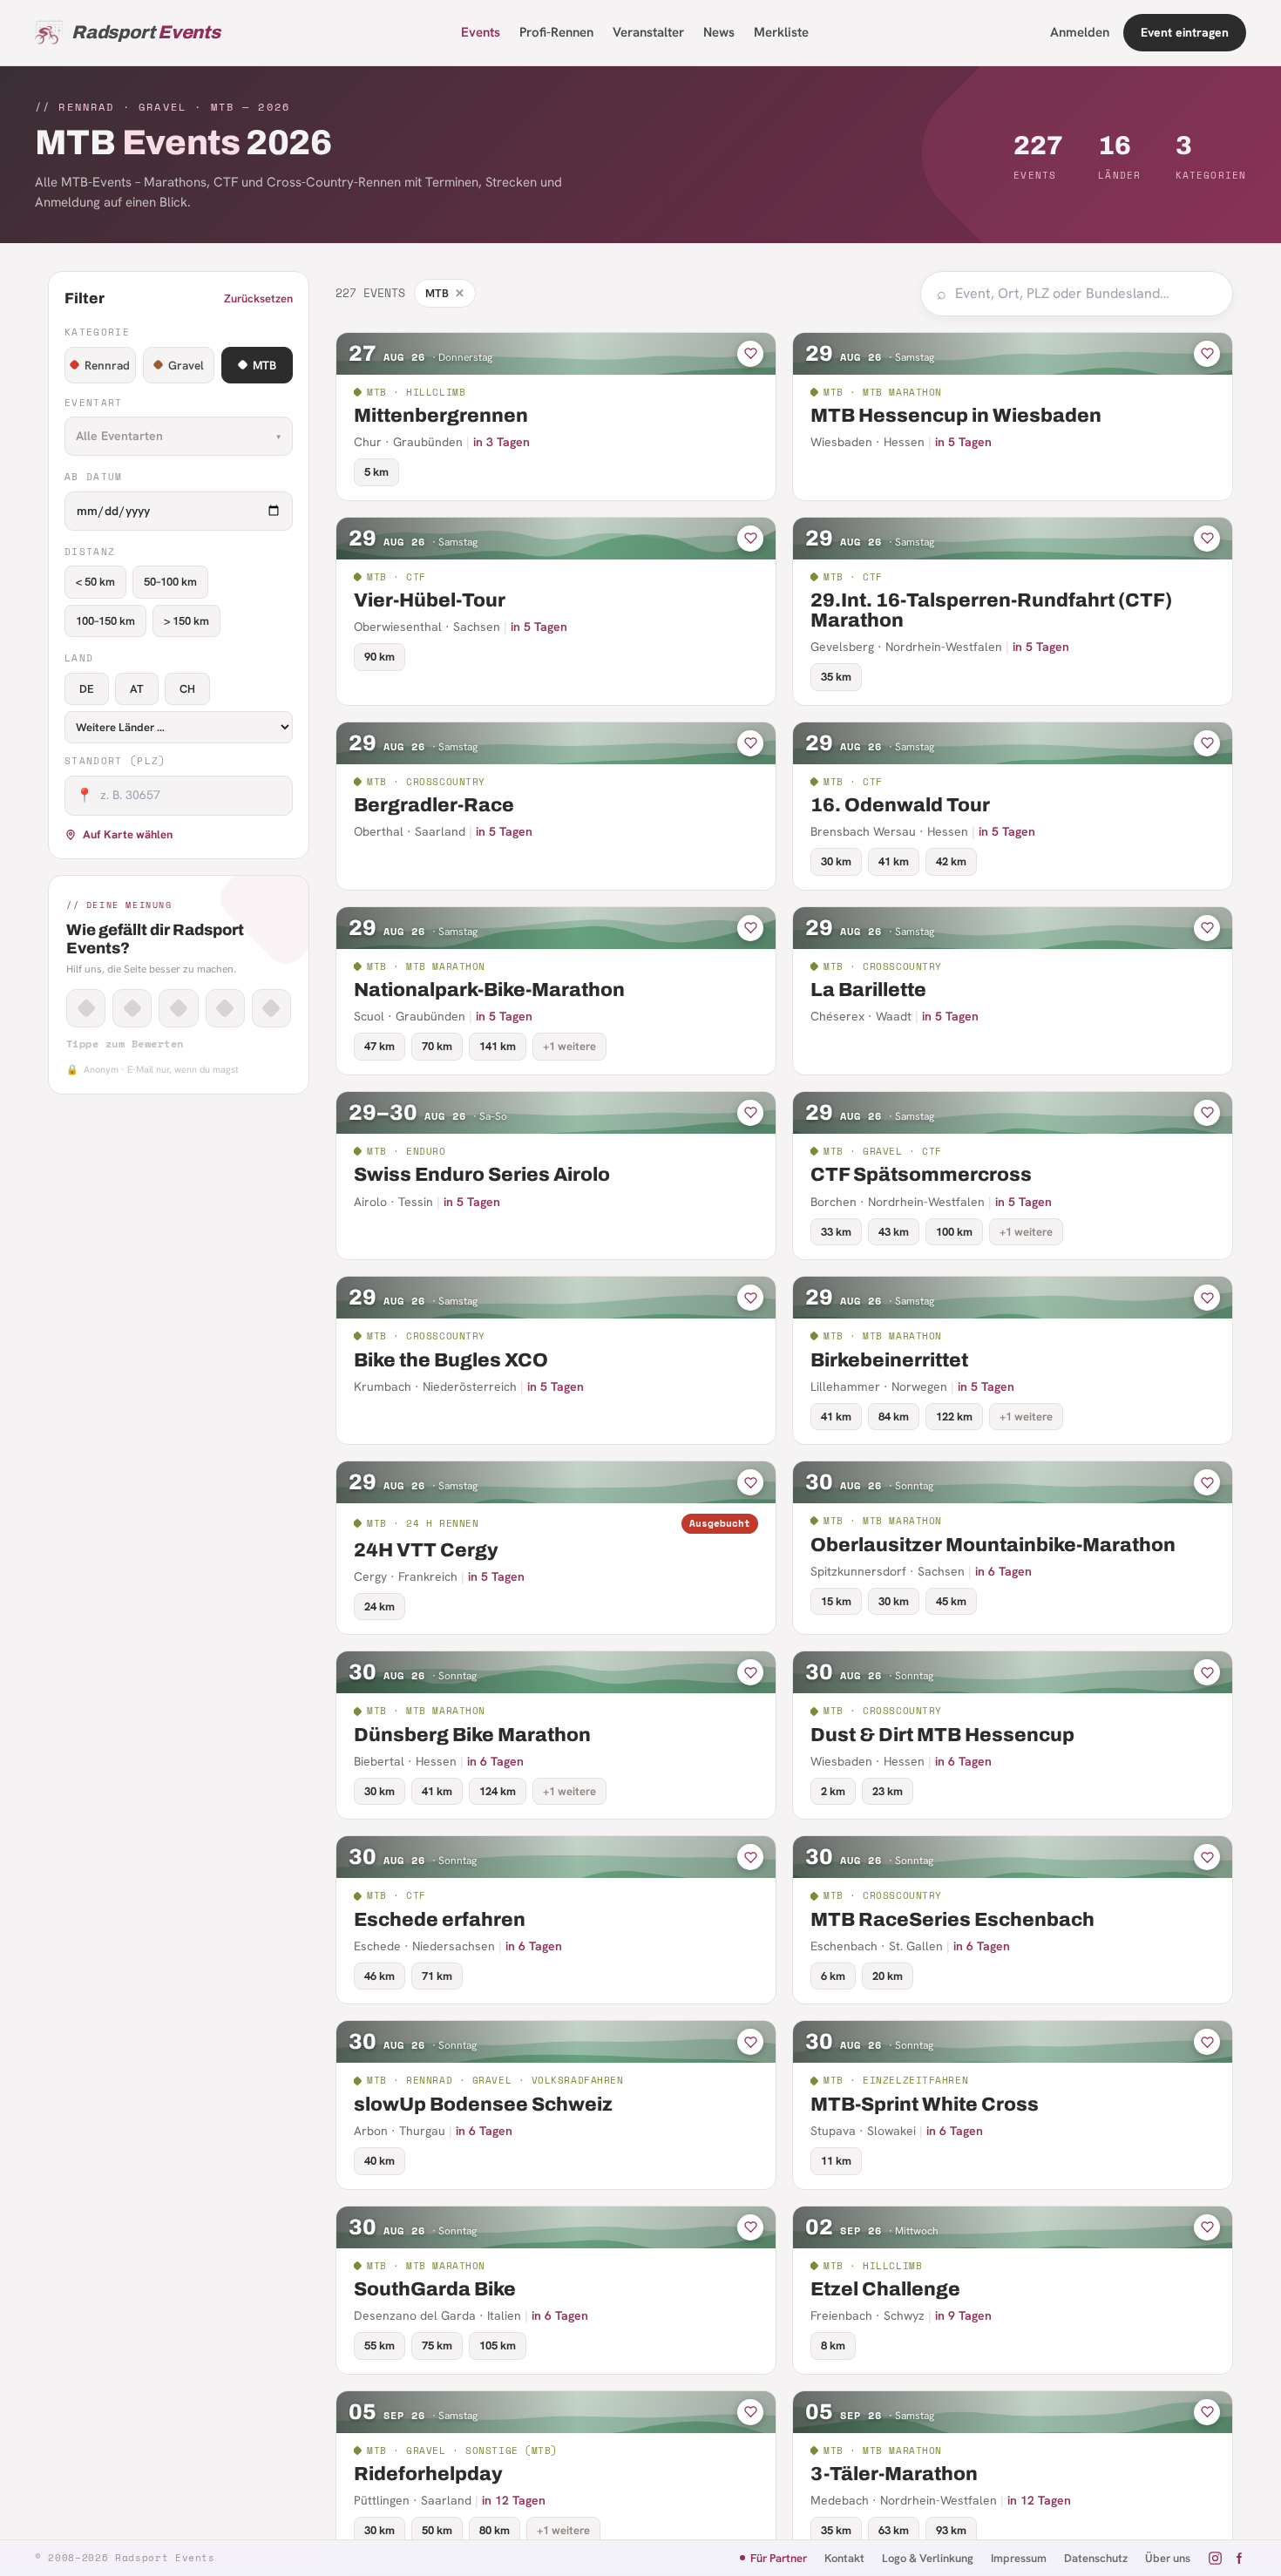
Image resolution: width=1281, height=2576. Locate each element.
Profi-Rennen (556, 32)
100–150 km (105, 621)
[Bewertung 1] (86, 1008)
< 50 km (95, 582)
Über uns (1168, 2558)
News (719, 32)
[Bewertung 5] (271, 1008)
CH (187, 689)
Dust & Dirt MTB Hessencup (942, 1735)
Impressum (1019, 2558)
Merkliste (781, 32)
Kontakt (844, 2558)
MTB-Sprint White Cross (925, 2105)
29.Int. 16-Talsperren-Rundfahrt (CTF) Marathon (991, 610)
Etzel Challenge (885, 2289)
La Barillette (868, 990)
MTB (264, 365)
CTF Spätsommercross (921, 1175)
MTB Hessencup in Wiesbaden (956, 416)
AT (137, 689)
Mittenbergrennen (441, 416)
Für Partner (779, 2558)
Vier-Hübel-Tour (430, 600)
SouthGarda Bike (435, 2289)
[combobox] (1086, 294)
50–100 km (170, 582)
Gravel (186, 365)
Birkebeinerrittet (889, 1360)
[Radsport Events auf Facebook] (1239, 2558)
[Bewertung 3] (178, 1008)
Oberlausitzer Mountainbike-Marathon (993, 1545)
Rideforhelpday (428, 2474)
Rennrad (107, 365)
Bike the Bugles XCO (451, 1360)
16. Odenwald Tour (900, 805)
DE (87, 689)
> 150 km (186, 621)
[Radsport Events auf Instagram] (1215, 2558)
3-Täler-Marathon (894, 2474)
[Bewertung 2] (132, 1008)
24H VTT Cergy (426, 1550)
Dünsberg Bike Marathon (472, 1735)
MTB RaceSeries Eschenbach (952, 1920)
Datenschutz (1096, 2558)
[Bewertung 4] (225, 1008)
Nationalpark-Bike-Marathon (489, 990)
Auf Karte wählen (128, 834)
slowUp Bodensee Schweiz (483, 2105)
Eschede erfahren (440, 1920)
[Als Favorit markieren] (750, 354)
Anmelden (1080, 32)
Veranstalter (648, 32)
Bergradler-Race (434, 805)
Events (481, 32)
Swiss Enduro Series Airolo (482, 1175)
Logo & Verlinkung (928, 2558)
